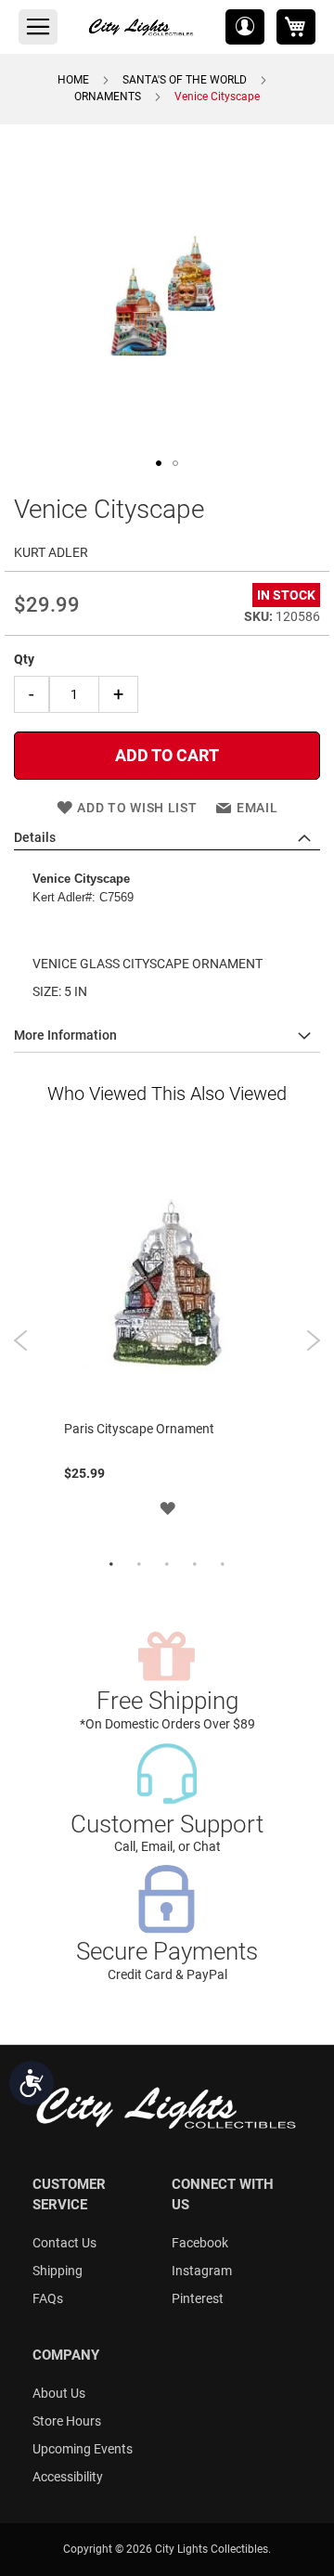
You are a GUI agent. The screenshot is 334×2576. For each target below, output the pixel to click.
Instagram (202, 2271)
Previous (21, 1340)
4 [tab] (195, 1565)
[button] (245, 27)
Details (35, 837)
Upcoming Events (83, 2449)
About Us (59, 2393)
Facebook (200, 2243)
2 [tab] (139, 1565)
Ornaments (108, 97)
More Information (65, 1035)
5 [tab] (223, 1565)
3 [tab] (167, 1565)
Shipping (58, 2271)
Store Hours (67, 2421)
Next (313, 1340)
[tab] (167, 838)
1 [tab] (111, 1565)
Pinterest (198, 2298)
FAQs (48, 2298)
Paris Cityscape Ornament (139, 1429)
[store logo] (142, 27)
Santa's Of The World (185, 80)
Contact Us (64, 2243)
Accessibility (68, 2477)
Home (73, 80)
